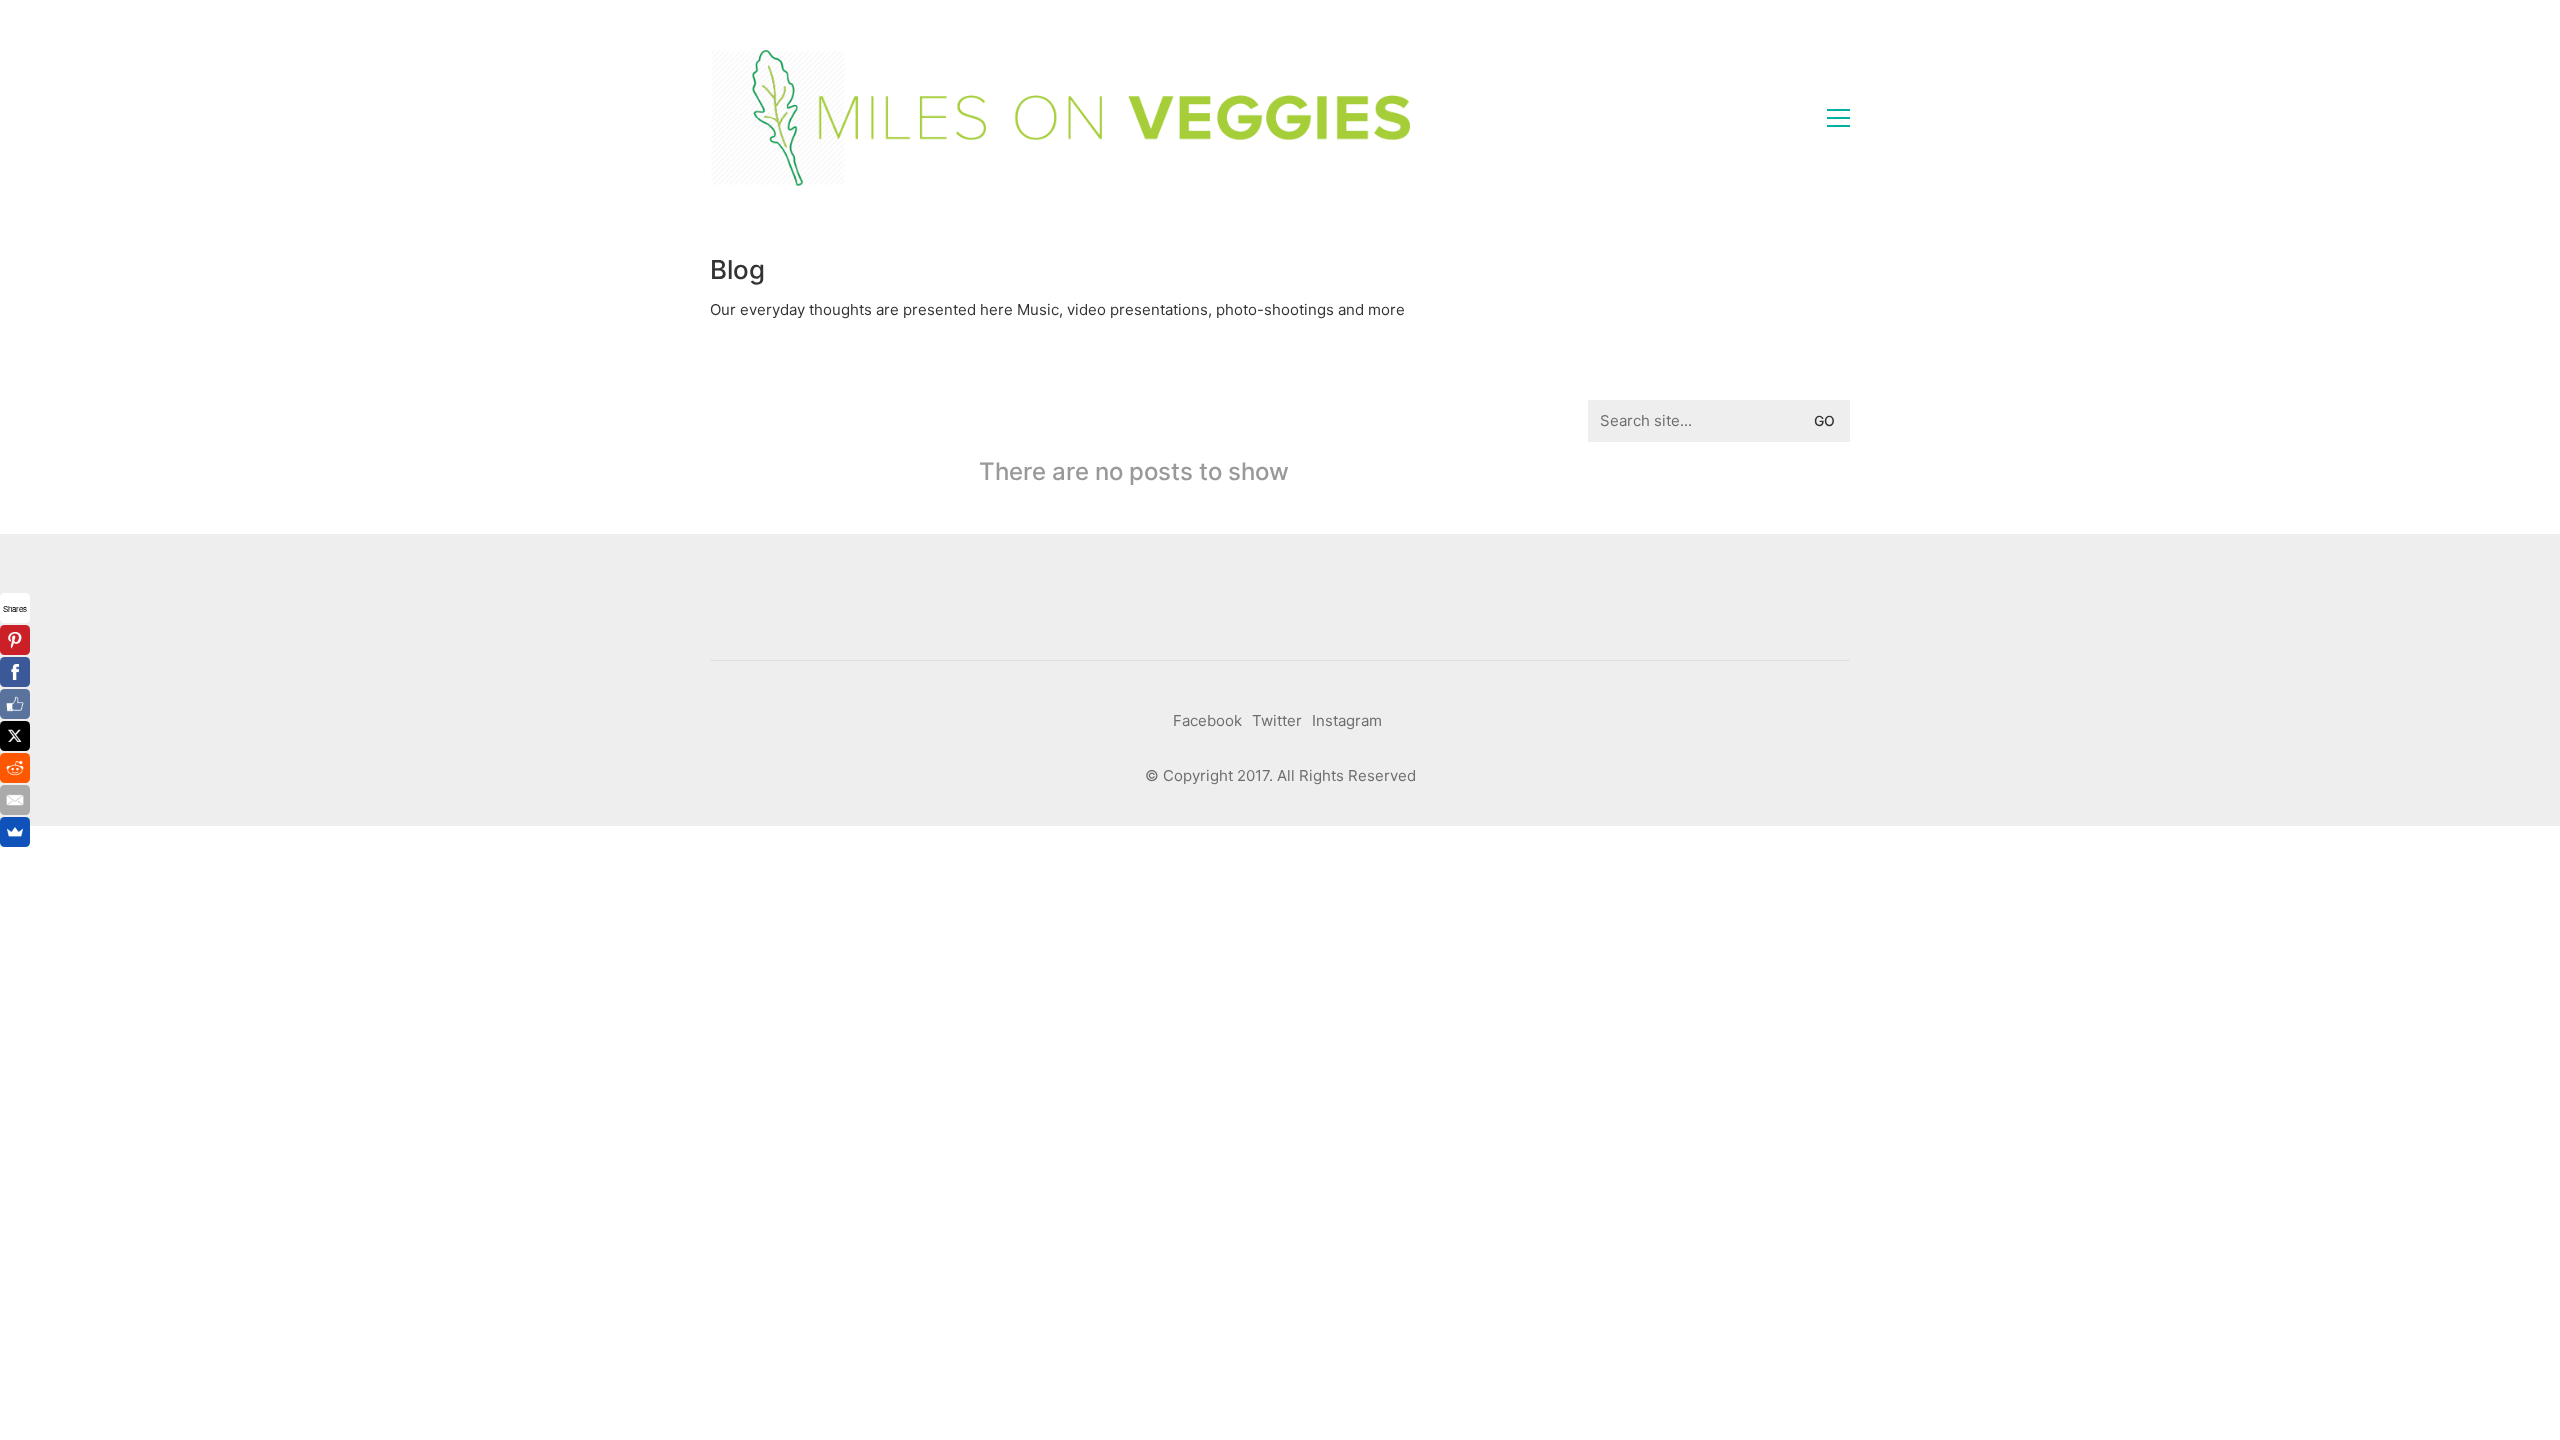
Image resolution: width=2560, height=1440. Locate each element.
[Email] (15, 800)
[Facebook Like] (15, 704)
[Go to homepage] (1060, 118)
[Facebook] (15, 672)
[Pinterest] (15, 640)
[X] (15, 736)
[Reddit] (15, 768)
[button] (1838, 118)
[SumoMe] (15, 832)
